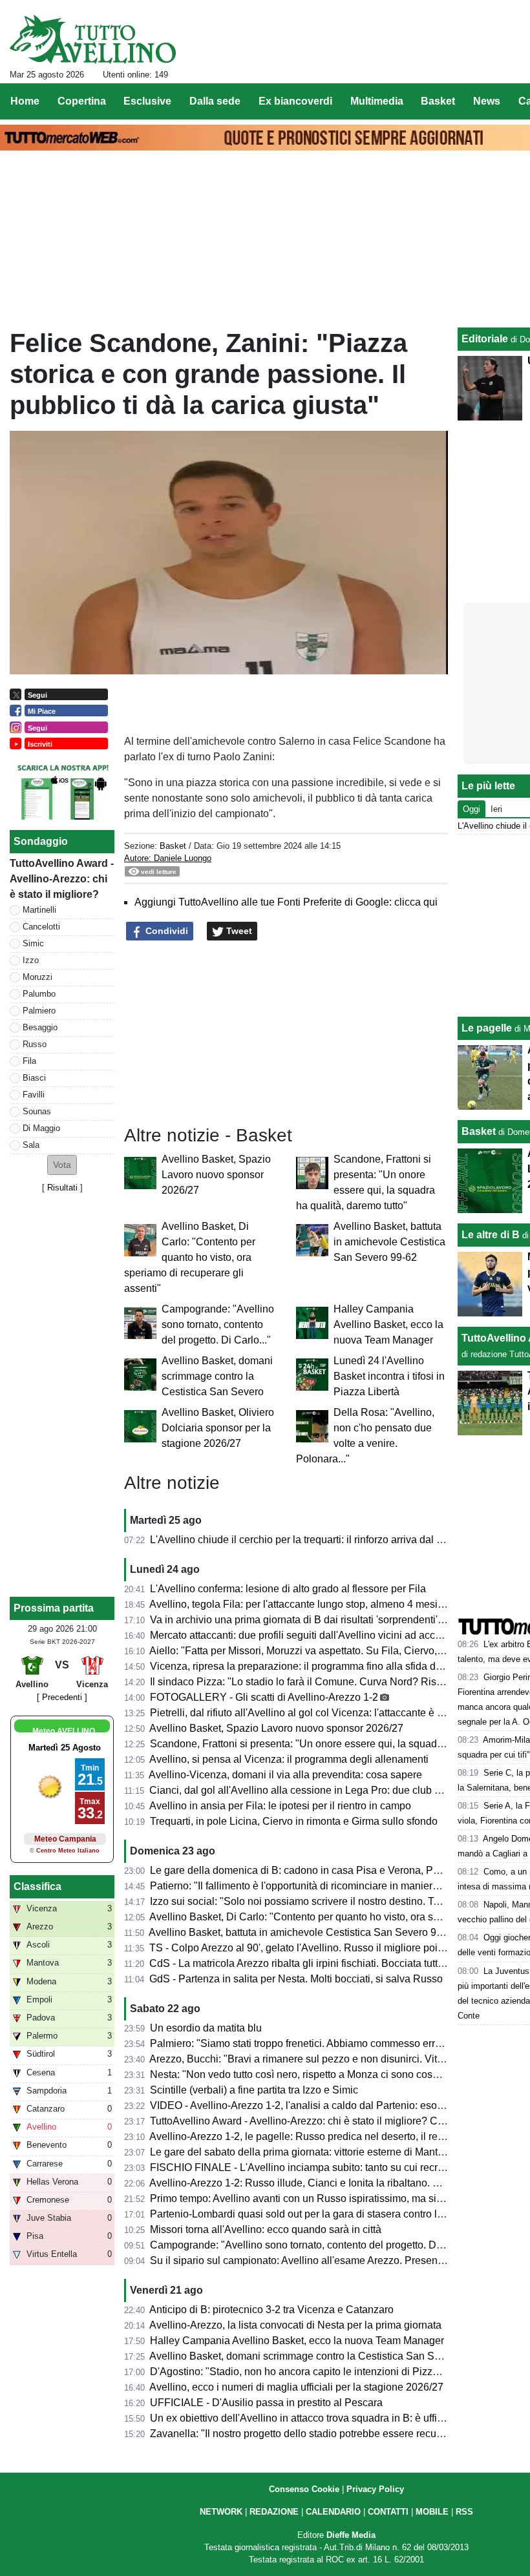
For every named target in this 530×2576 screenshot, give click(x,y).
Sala (31, 1145)
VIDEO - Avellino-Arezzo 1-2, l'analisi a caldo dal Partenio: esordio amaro (318, 2105)
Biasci (34, 1078)
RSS (464, 2512)
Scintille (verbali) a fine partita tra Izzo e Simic (254, 2090)
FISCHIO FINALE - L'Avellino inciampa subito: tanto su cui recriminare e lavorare (335, 2167)
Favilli (34, 1095)
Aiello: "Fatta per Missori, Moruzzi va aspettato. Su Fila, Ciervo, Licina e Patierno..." (339, 1651)
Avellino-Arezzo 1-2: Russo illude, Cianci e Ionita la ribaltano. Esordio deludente (333, 2183)
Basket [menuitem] (438, 101)
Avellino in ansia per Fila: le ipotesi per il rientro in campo (280, 1806)
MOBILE (432, 2512)
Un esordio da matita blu (206, 2028)
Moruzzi (37, 977)
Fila (29, 1061)
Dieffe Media (351, 2535)
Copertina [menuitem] (82, 101)
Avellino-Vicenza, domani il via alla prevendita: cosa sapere (285, 1775)
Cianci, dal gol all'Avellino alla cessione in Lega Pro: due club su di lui (310, 1790)
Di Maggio (41, 1128)
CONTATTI (388, 2512)
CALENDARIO (333, 2512)
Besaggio (40, 1027)
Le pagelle (487, 1028)
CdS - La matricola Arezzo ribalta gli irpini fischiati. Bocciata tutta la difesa (317, 1963)
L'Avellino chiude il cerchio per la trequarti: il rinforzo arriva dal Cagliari (311, 1540)
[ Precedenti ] (62, 1697)
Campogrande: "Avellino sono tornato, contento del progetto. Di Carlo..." (218, 1324)
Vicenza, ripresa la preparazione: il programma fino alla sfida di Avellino (314, 1666)
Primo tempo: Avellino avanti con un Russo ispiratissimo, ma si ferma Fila (317, 2198)
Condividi (165, 931)
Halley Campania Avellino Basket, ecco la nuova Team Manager (388, 1324)
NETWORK (221, 2512)
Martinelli (39, 910)
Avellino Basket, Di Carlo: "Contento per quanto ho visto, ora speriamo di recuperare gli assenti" (190, 1257)
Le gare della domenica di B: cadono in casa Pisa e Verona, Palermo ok (314, 1870)
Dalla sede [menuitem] (215, 101)
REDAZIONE (274, 2512)
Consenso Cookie (304, 2489)
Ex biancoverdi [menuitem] (295, 101)
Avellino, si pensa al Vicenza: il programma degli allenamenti (289, 1759)
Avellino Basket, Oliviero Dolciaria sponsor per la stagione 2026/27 (218, 1428)
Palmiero (39, 1011)
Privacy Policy (375, 2489)
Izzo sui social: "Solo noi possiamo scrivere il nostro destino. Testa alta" (313, 1901)
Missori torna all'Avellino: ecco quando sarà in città (266, 2229)
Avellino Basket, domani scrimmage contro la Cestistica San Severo (217, 1376)
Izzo (31, 960)
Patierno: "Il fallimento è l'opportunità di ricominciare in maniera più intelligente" (331, 1886)
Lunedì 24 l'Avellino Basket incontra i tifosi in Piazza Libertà (389, 1376)
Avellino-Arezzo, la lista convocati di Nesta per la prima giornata (295, 2325)
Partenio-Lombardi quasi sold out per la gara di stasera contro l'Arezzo (311, 2214)
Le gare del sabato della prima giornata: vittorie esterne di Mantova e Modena (326, 2152)
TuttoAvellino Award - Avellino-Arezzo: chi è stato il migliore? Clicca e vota (320, 2121)
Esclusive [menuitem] (147, 101)
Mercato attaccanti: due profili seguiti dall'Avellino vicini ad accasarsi (306, 1635)
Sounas (37, 1111)
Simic (33, 943)
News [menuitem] (487, 101)
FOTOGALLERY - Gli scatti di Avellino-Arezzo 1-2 (264, 1697)
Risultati (62, 1188)
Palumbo (39, 994)
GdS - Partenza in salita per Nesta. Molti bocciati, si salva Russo (296, 1979)
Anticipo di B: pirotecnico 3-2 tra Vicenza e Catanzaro (271, 2310)
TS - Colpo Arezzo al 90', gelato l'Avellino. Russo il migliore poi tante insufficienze (336, 1948)
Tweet (238, 931)
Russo (35, 1044)
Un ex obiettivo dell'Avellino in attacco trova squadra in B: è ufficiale (304, 2418)
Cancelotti (41, 927)
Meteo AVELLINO (64, 1731)
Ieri (496, 809)
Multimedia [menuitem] (377, 101)
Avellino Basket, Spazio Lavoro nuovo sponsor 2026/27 (216, 1175)
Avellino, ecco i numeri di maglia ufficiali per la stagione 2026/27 (296, 2387)
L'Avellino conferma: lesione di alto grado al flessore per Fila (288, 1589)
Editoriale (485, 339)
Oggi (472, 809)
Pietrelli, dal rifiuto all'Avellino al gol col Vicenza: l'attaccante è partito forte (319, 1713)
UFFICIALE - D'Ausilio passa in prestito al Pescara (266, 2403)
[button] (62, 1165)
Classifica (37, 1886)
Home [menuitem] (25, 101)
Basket (173, 846)
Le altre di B (491, 1235)
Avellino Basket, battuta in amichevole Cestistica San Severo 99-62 (389, 1242)
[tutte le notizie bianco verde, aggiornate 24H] (93, 39)
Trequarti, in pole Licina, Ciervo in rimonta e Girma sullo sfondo (294, 1821)
